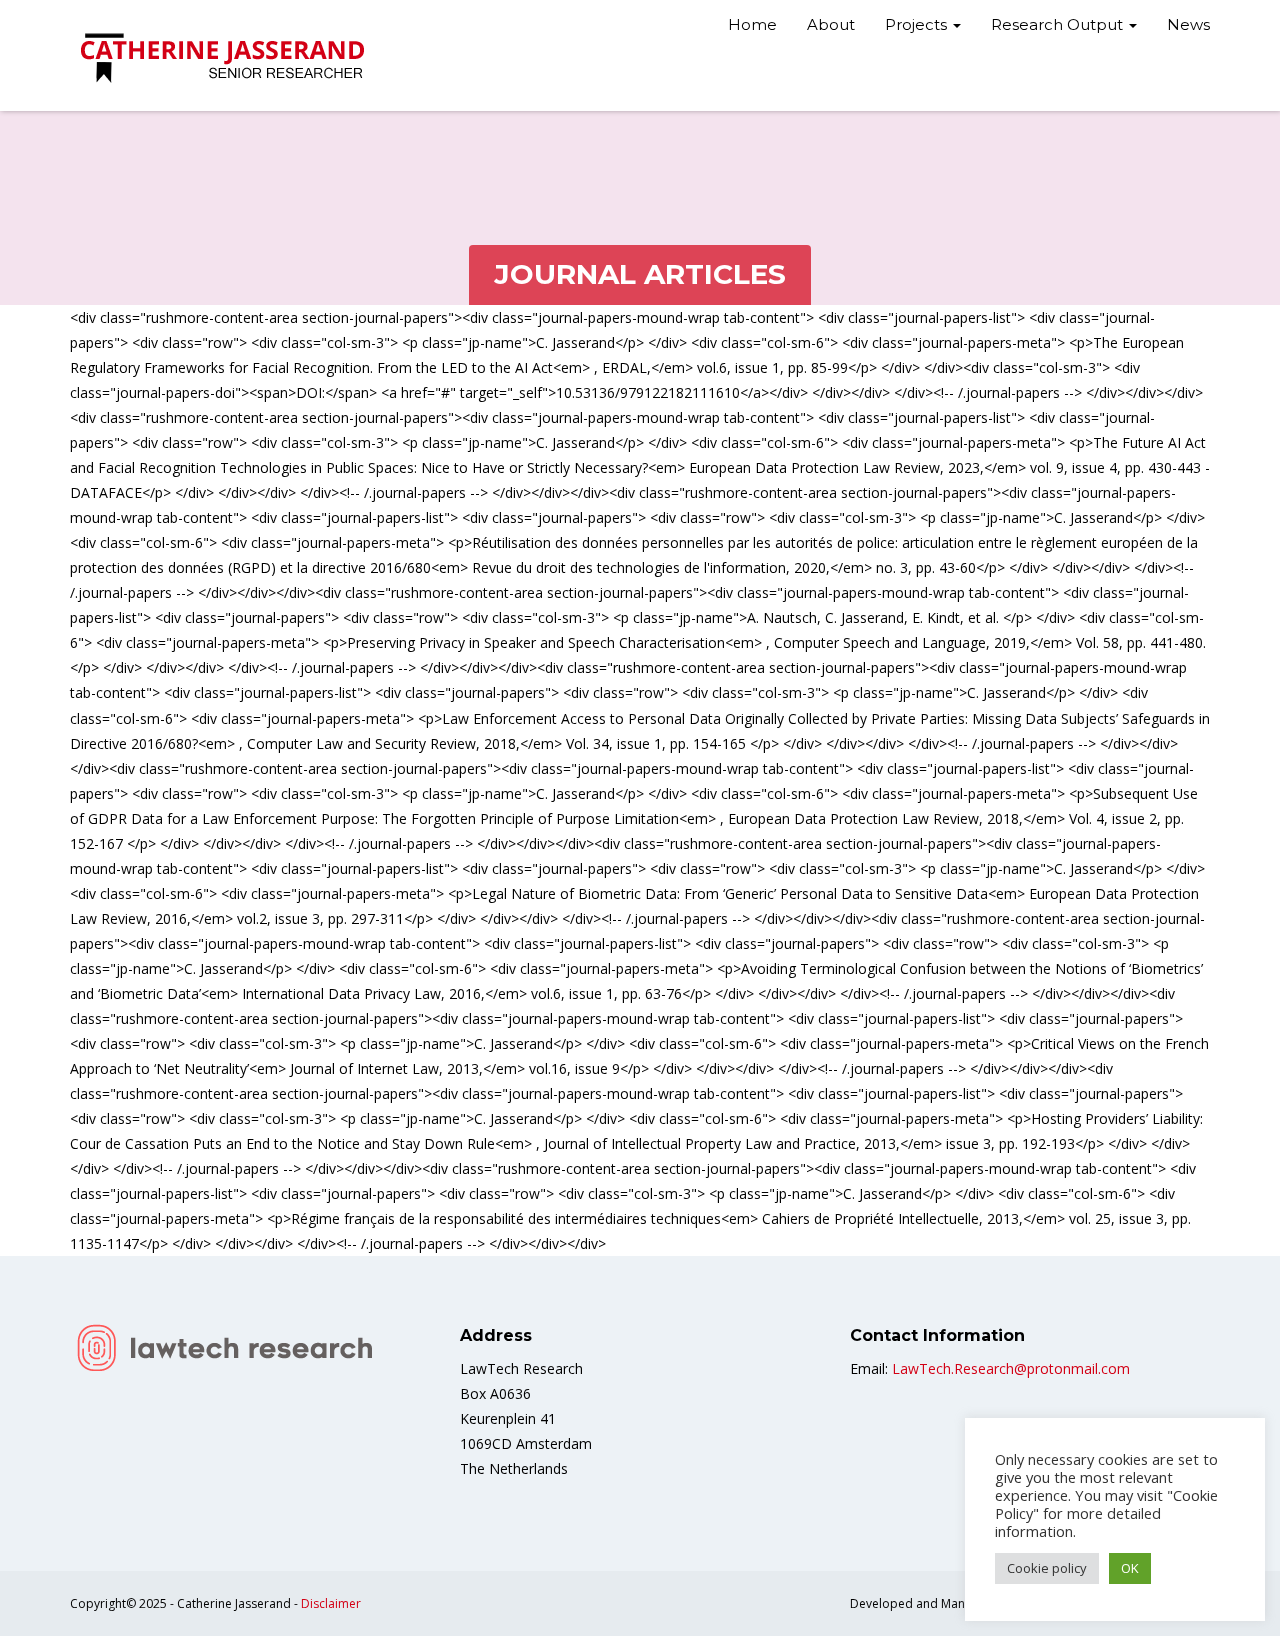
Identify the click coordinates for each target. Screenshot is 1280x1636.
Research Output (1059, 24)
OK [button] (1130, 1568)
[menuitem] (752, 27)
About (831, 24)
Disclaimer (331, 1603)
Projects (918, 24)
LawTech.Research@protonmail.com (1011, 1368)
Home (752, 24)
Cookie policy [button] (1047, 1568)
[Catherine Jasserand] (225, 55)
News (1188, 24)
